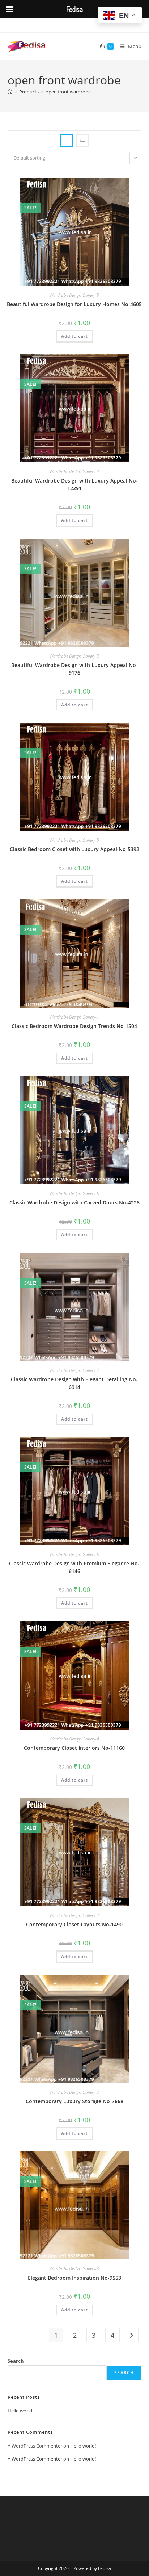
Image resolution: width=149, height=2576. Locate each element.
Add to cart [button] (74, 336)
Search (16, 2361)
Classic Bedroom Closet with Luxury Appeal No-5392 (74, 849)
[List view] (82, 140)
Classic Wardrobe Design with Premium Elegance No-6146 (74, 1567)
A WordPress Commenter (35, 2459)
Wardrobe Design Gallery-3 (74, 656)
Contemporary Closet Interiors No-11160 (74, 1748)
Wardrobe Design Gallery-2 (74, 1370)
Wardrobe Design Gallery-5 (74, 295)
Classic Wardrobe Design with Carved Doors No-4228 (74, 1202)
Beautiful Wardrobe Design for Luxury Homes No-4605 (74, 304)
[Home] (10, 92)
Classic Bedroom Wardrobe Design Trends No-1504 (74, 1026)
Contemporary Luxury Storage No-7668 (74, 2101)
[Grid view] (67, 140)
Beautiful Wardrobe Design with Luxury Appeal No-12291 (74, 484)
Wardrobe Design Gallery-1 (74, 1017)
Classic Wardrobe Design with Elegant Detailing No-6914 (74, 1383)
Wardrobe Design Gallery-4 (74, 472)
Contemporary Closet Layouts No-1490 (74, 1924)
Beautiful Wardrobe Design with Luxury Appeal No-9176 (74, 669)
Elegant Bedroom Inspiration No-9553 (74, 2278)
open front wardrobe (68, 92)
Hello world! (20, 2411)
